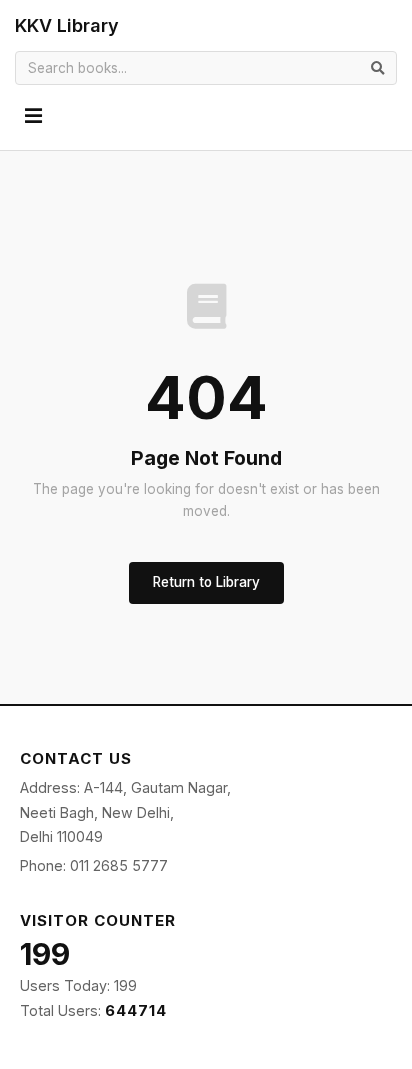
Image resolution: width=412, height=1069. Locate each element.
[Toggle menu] (33, 116)
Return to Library (206, 582)
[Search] (378, 67)
